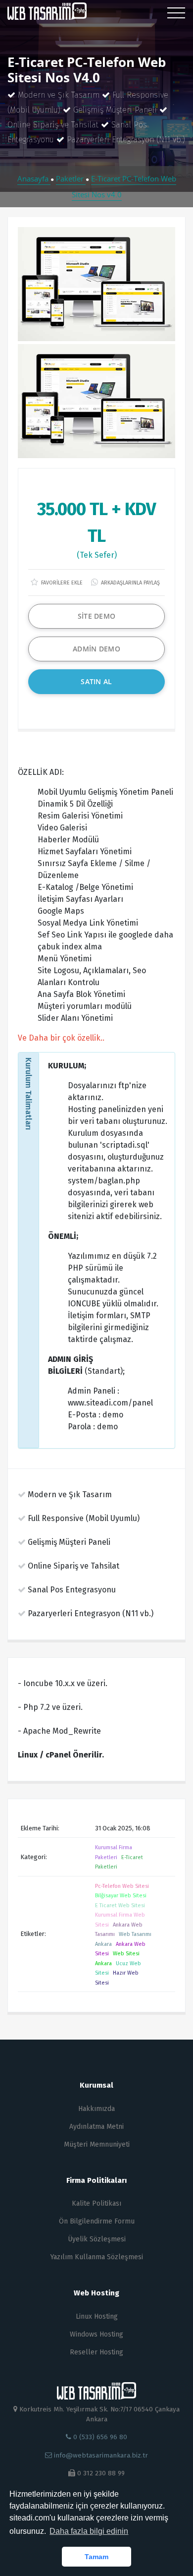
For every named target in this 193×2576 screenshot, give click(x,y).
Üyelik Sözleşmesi (97, 2239)
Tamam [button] (96, 2557)
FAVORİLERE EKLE (61, 583)
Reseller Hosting (96, 2352)
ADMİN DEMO (96, 649)
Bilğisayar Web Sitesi (121, 1896)
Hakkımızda (96, 2109)
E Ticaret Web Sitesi (120, 1905)
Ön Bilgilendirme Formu (97, 2221)
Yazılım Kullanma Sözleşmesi (97, 2257)
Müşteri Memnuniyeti (97, 2144)
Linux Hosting (97, 2316)
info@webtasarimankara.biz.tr (101, 2455)
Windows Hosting (96, 2334)
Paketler (71, 178)
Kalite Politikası (96, 2203)
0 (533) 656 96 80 (99, 2437)
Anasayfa (34, 178)
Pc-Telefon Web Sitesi (122, 1886)
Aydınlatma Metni (96, 2127)
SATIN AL (96, 681)
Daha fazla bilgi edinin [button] (89, 2531)
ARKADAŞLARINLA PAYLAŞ (130, 583)
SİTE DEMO (97, 616)
